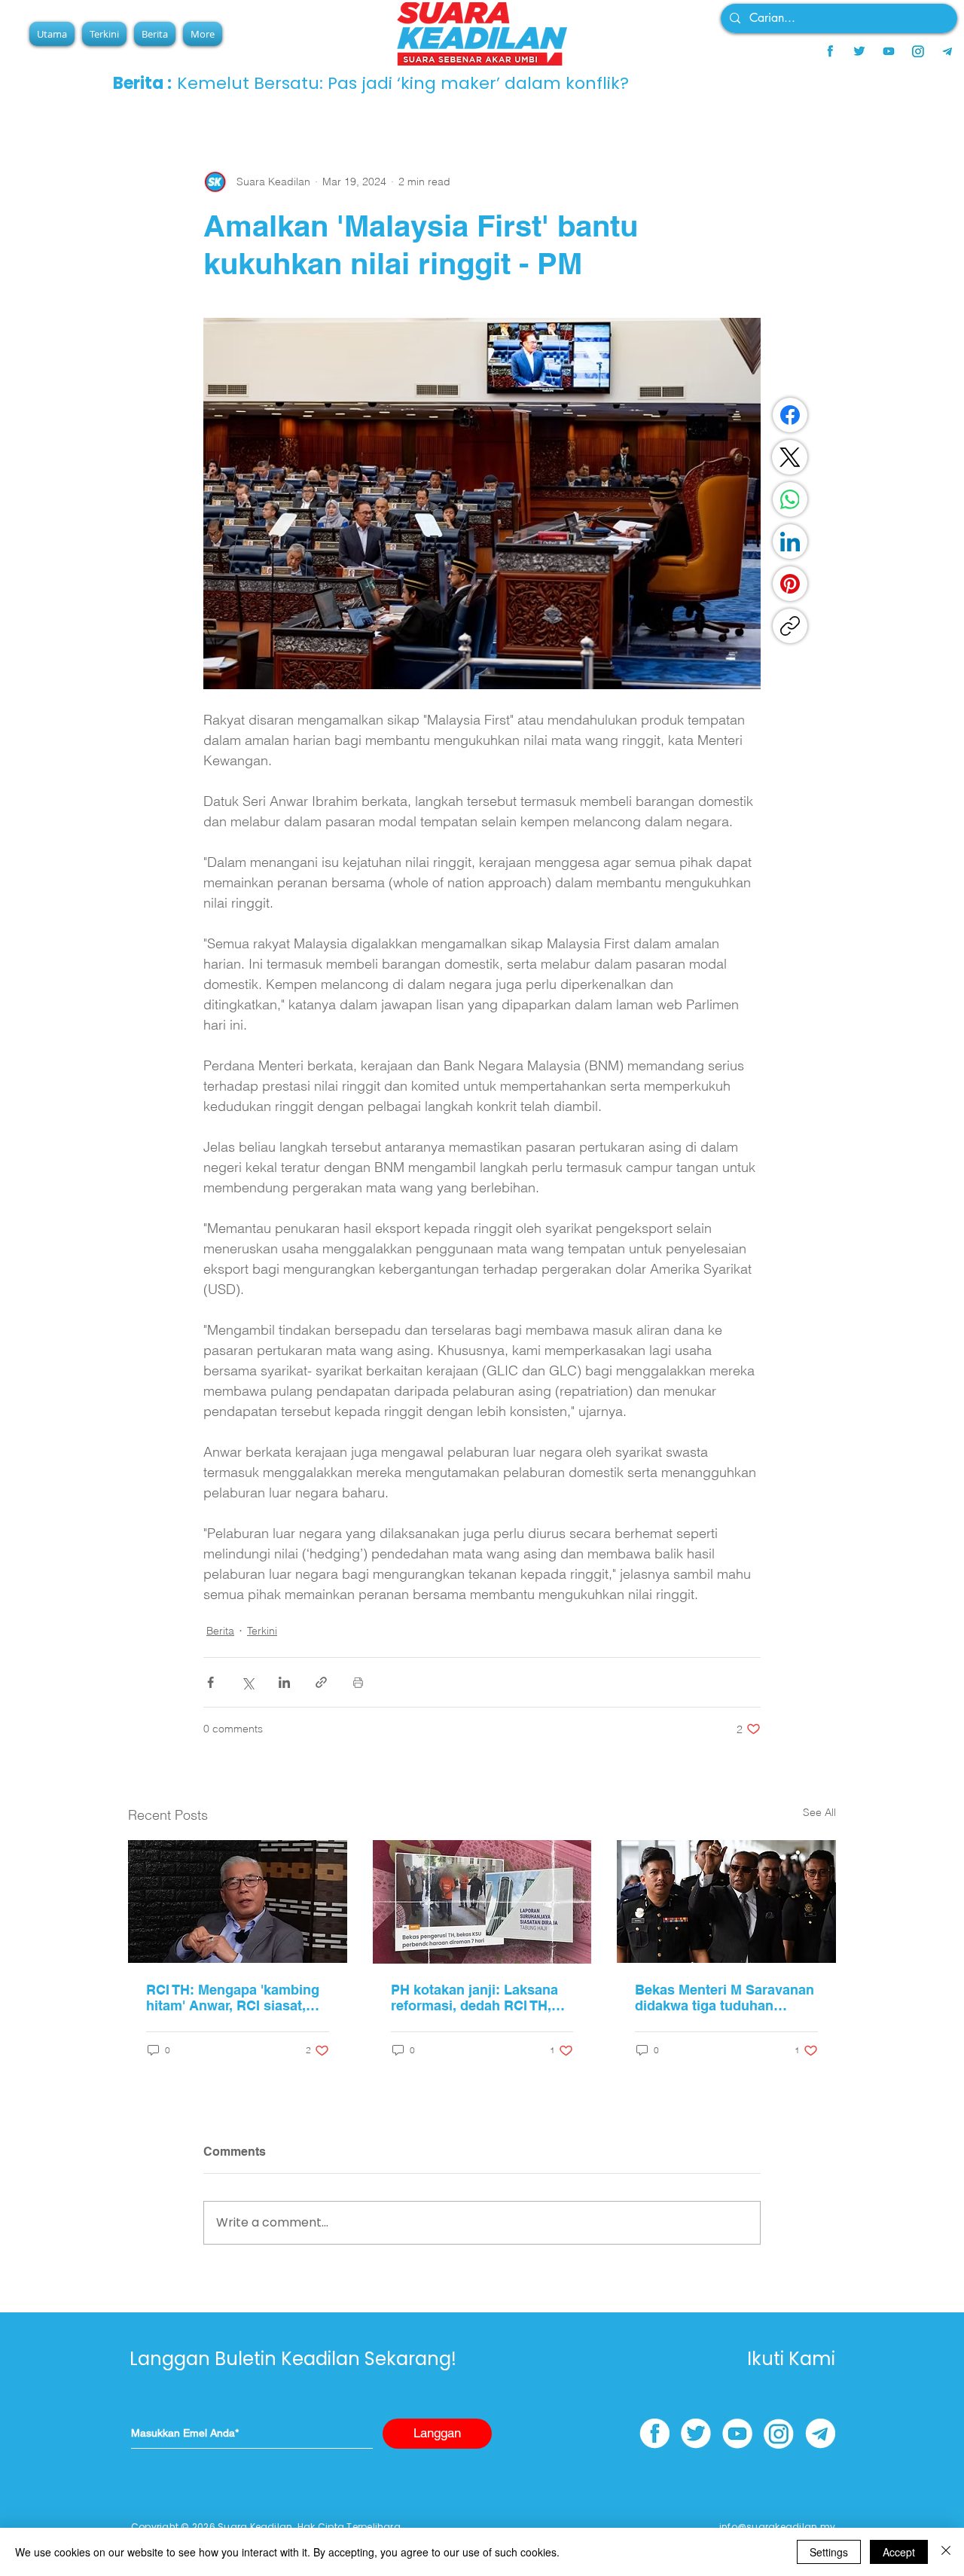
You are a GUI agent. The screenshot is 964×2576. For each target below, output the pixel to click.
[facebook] (830, 51)
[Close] (946, 2552)
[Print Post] (358, 1682)
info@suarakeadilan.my (777, 2527)
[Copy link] (790, 626)
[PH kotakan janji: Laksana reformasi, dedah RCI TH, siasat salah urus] (482, 1902)
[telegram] (947, 51)
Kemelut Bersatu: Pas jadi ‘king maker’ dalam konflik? (409, 83)
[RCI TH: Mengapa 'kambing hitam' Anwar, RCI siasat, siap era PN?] (238, 1901)
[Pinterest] (790, 584)
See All (819, 1812)
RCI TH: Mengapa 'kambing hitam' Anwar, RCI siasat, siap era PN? (233, 1998)
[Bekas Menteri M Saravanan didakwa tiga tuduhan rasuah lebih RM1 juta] (726, 1901)
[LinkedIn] (790, 542)
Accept (899, 2552)
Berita (220, 1631)
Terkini (262, 1631)
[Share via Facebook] (210, 1682)
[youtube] (889, 51)
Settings (829, 2552)
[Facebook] (790, 415)
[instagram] (918, 51)
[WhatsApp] (790, 499)
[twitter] (859, 51)
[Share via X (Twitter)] (247, 1682)
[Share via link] (321, 1682)
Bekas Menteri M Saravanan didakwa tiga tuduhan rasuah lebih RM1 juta (725, 1998)
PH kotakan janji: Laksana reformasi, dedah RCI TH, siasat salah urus (474, 1998)
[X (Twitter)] (790, 457)
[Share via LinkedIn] (284, 1682)
